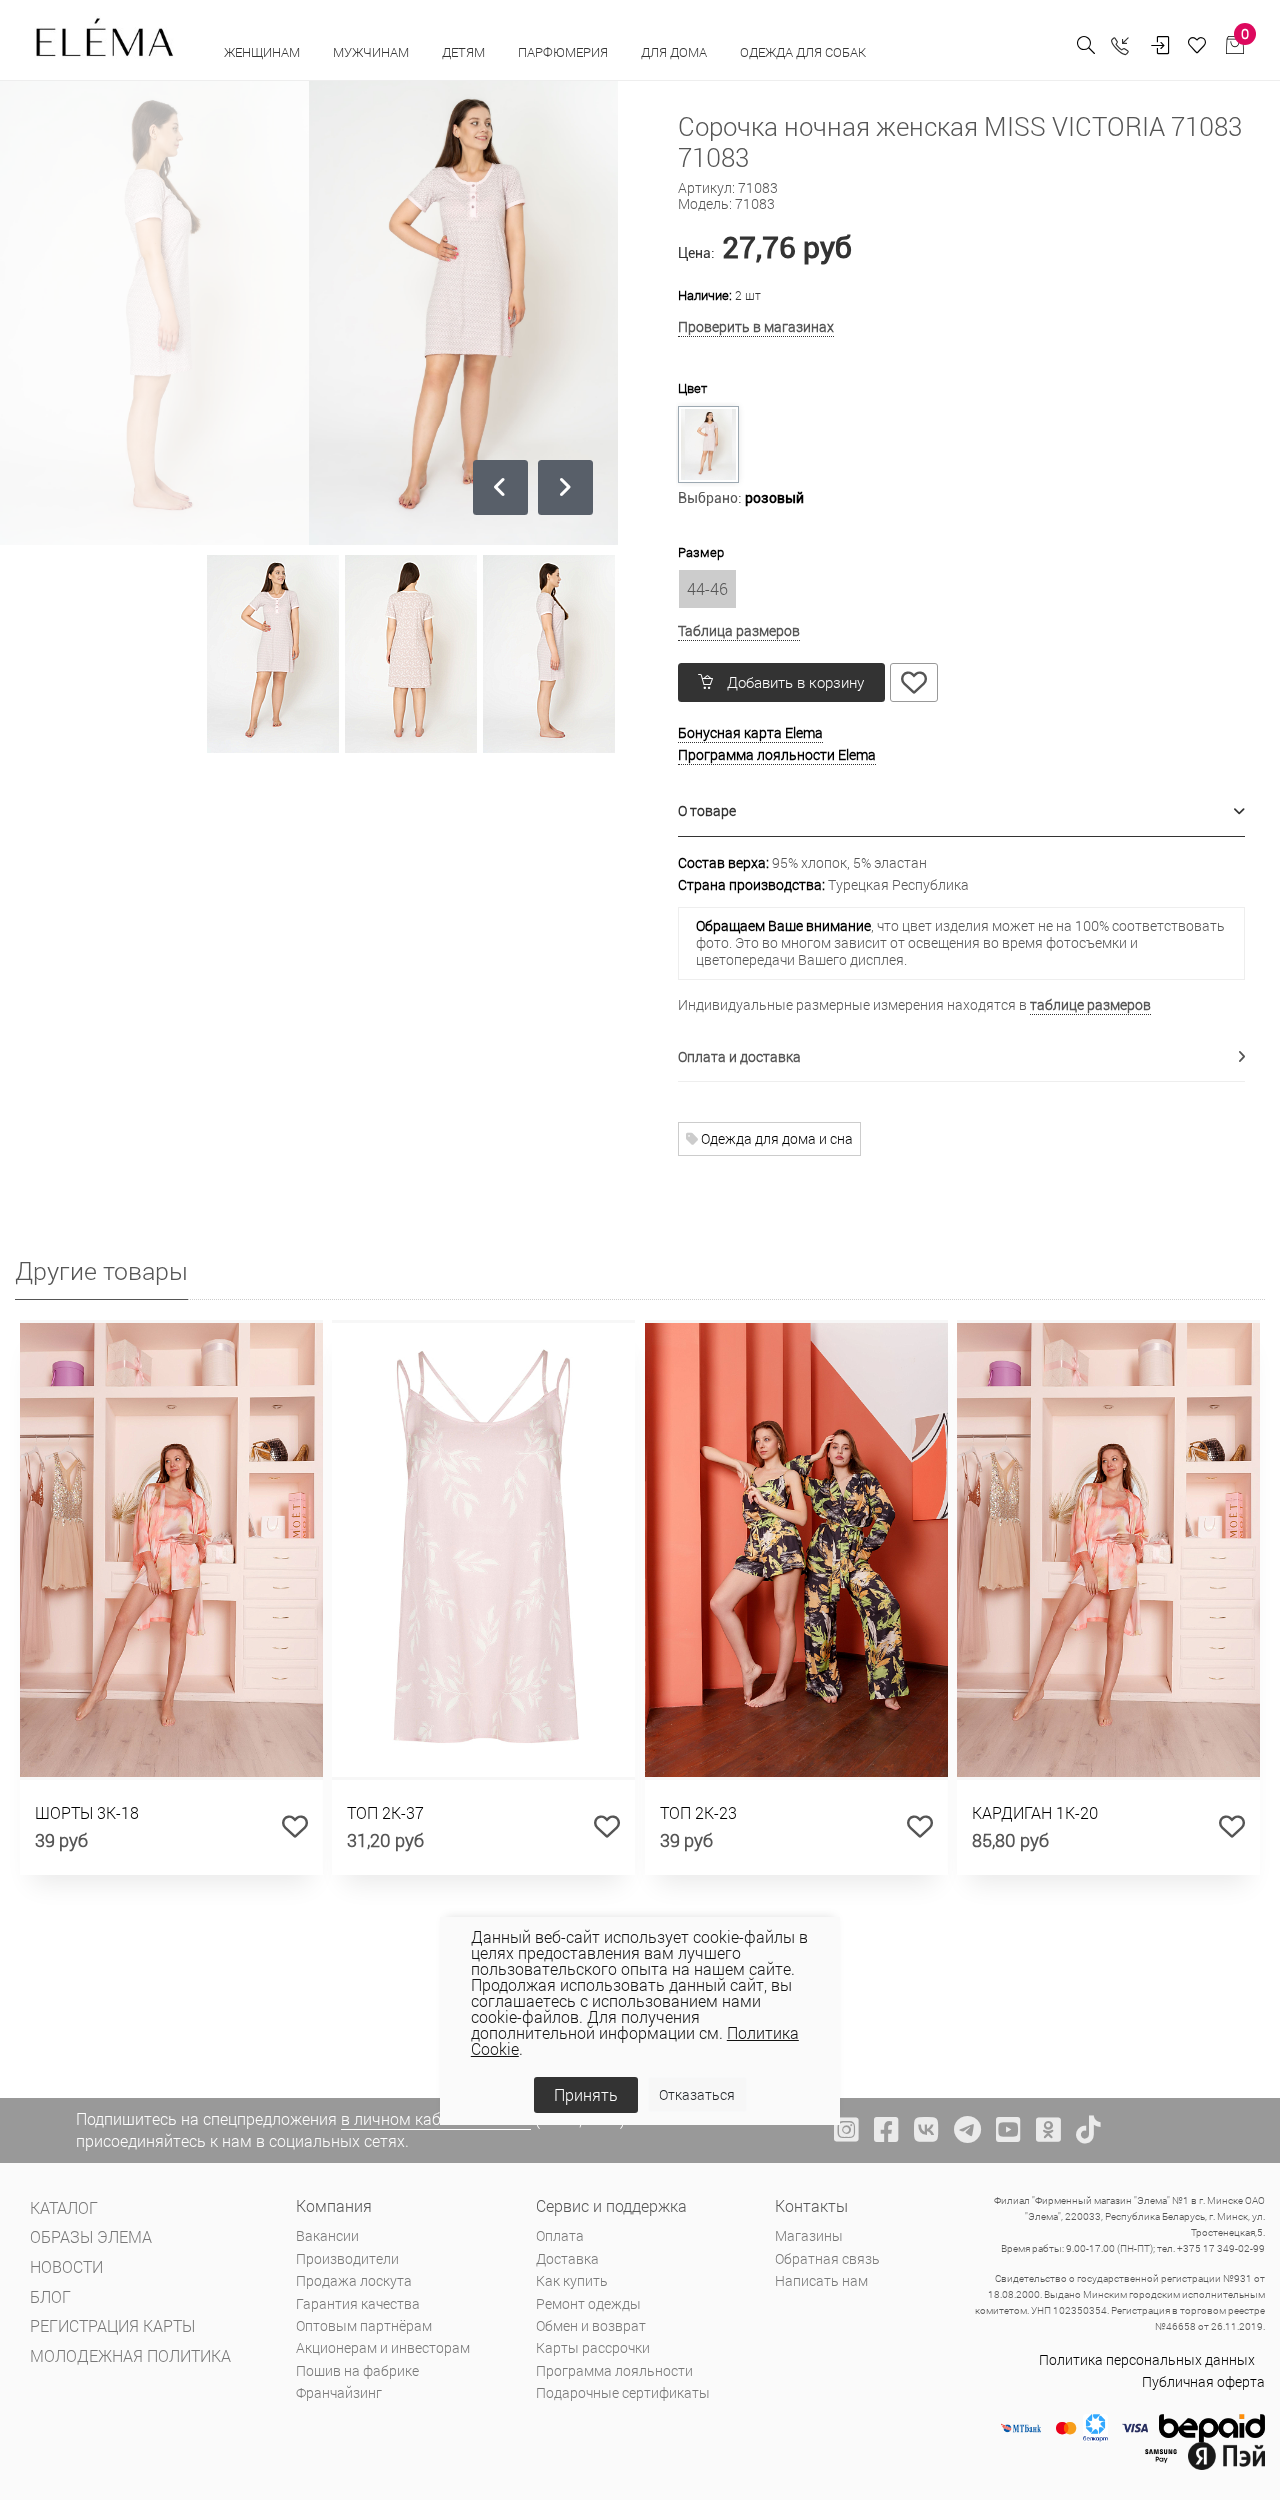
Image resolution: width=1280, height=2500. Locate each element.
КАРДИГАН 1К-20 (1035, 1812)
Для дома (675, 52)
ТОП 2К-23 (698, 1812)
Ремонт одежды (588, 2303)
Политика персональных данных (1147, 2359)
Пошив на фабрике (357, 2370)
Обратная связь (827, 2258)
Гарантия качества (358, 2303)
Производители (347, 2258)
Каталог (64, 2207)
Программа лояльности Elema (777, 754)
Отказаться (697, 2094)
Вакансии (327, 2235)
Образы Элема (91, 2236)
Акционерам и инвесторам (383, 2347)
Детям (465, 52)
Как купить (572, 2280)
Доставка (567, 2258)
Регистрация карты (112, 2325)
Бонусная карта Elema (750, 732)
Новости (66, 2266)
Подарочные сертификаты (623, 2392)
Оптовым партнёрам (364, 2325)
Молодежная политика (130, 2355)
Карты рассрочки (593, 2347)
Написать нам (821, 2280)
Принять (586, 2094)
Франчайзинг (339, 2392)
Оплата (560, 2235)
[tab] (962, 811)
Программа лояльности (614, 2370)
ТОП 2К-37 (385, 1812)
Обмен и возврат (591, 2325)
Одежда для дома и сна (775, 1138)
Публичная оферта (1203, 2381)
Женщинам (263, 52)
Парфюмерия (564, 52)
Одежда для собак (803, 52)
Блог (50, 2296)
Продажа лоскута (354, 2280)
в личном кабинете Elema (436, 2118)
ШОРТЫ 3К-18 (87, 1812)
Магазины (809, 2235)
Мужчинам (372, 52)
